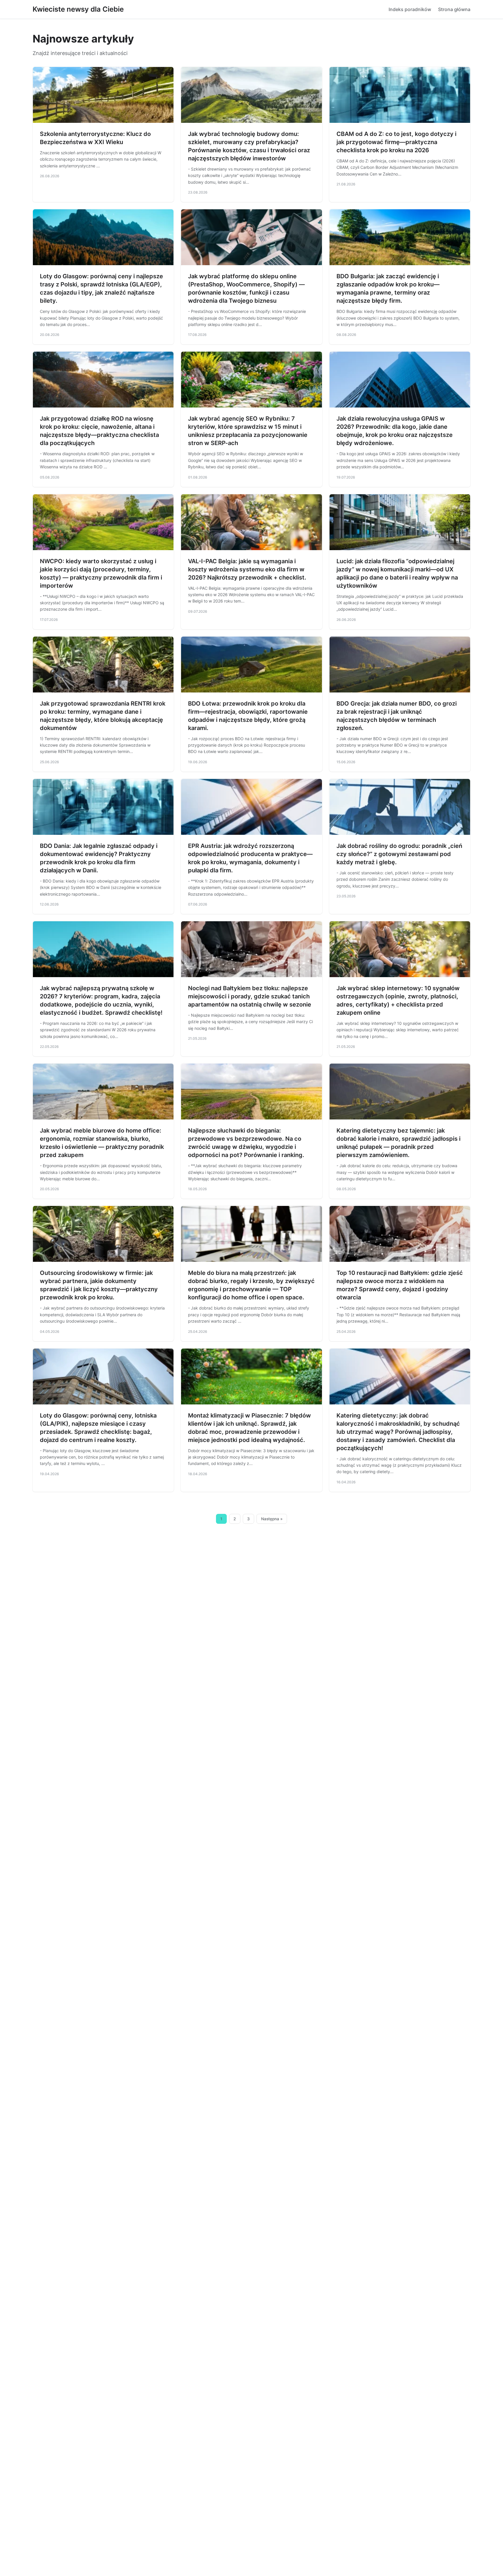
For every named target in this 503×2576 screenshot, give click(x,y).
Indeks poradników (410, 9)
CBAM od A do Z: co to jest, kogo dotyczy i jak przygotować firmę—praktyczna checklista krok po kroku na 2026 (396, 142)
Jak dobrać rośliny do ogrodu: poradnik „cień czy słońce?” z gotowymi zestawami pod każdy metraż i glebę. (399, 854)
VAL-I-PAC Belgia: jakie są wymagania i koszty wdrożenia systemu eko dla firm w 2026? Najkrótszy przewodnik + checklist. (247, 569)
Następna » (272, 1519)
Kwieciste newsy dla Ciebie (78, 9)
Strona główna (454, 9)
